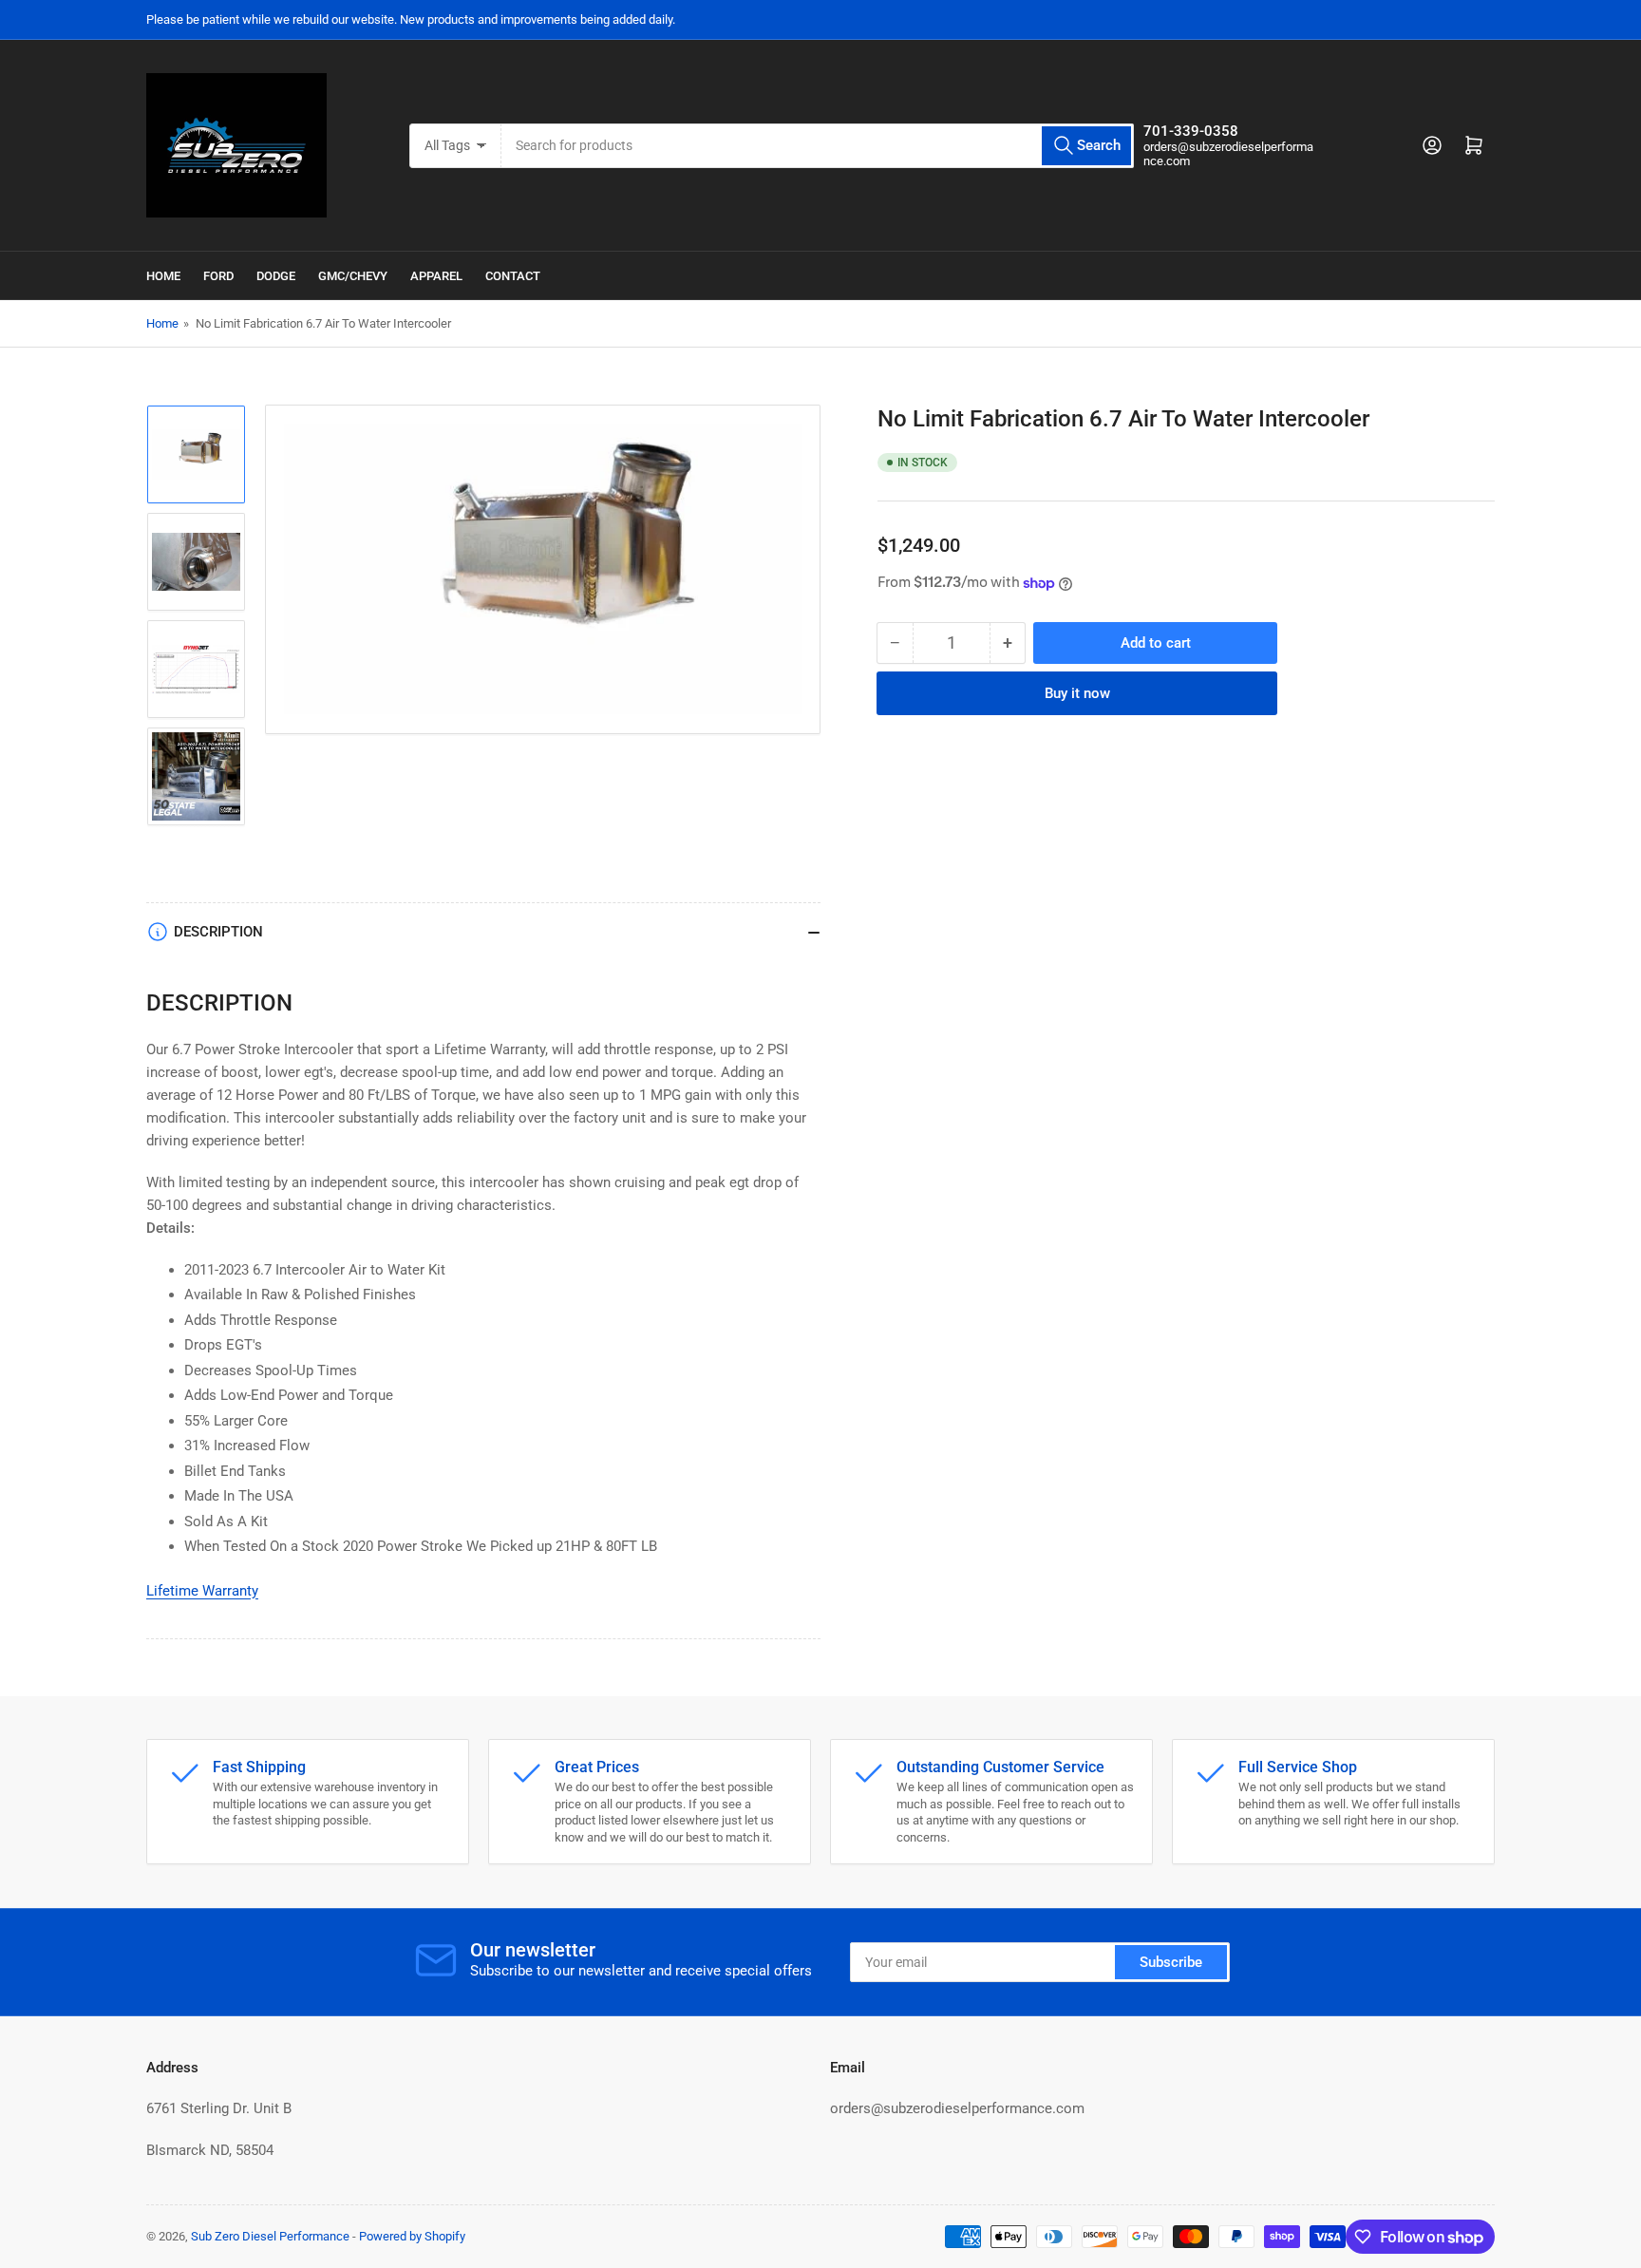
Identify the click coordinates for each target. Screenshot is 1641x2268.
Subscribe (1171, 1962)
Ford (218, 276)
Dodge (276, 276)
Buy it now (1077, 693)
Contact (513, 276)
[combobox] (817, 146)
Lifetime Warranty (202, 1591)
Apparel (436, 276)
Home (163, 276)
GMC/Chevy (353, 276)
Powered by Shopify (412, 2236)
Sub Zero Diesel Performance (270, 2236)
